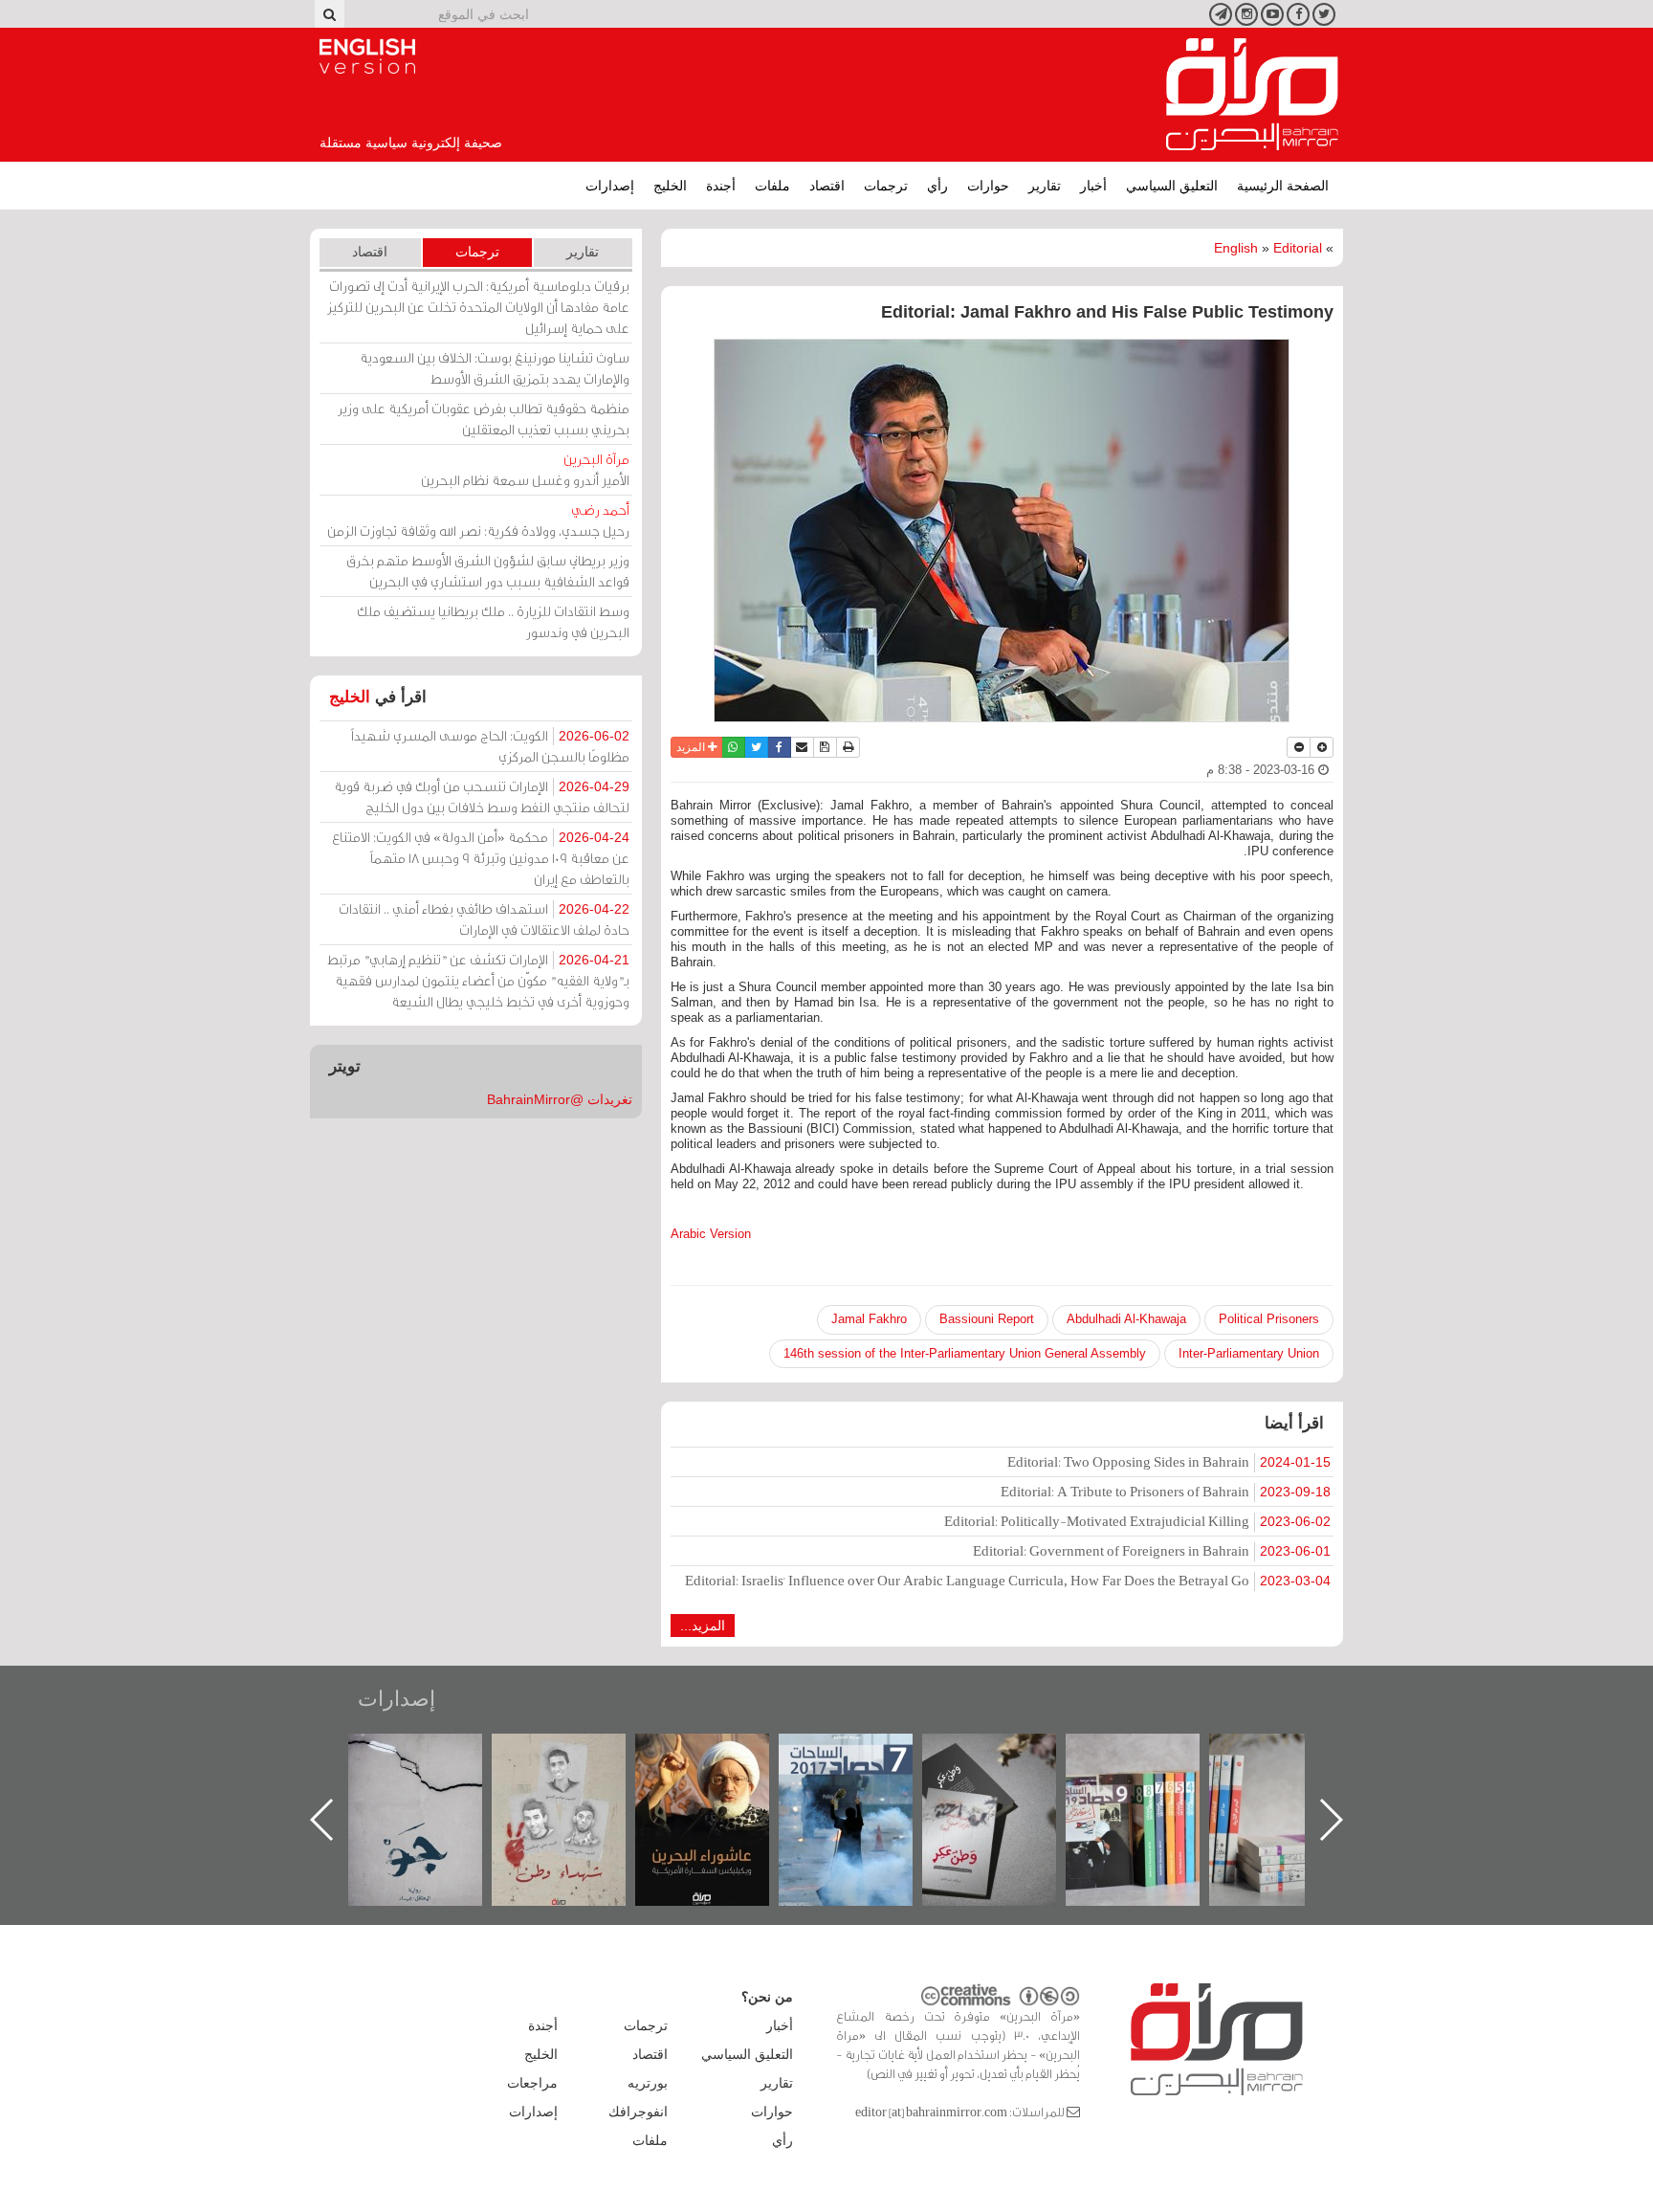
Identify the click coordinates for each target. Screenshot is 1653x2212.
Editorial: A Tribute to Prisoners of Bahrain (1166, 1491)
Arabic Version (711, 1234)
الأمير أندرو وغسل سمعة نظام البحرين (525, 469)
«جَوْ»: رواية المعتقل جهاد (578, 1766)
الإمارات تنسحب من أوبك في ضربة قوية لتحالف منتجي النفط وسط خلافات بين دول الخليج (482, 796)
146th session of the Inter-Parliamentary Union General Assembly (965, 1353)
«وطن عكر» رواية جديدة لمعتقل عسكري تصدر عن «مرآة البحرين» (1152, 1789)
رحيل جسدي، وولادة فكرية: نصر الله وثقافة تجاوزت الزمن (478, 520)
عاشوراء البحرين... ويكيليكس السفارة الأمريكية (865, 1777)
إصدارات (610, 186)
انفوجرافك (638, 2112)
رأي (937, 186)
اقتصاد (827, 186)
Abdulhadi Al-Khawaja (1126, 1319)
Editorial (1298, 248)
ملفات (772, 186)
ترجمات (886, 186)
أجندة (721, 186)
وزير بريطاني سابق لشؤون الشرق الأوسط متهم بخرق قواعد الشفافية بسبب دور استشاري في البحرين (488, 571)
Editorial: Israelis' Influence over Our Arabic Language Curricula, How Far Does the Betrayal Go (1008, 1580)
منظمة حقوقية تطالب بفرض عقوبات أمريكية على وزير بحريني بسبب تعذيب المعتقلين (484, 419)
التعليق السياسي (1172, 186)
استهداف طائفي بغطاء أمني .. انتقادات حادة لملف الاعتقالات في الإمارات (484, 919)
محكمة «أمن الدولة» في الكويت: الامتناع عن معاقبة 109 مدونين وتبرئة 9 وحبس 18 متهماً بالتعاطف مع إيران (481, 858)
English (1236, 248)
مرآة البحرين (1252, 95)
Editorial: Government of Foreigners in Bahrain (1152, 1550)
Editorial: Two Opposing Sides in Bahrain (1169, 1461)
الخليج (670, 186)
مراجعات (532, 2083)
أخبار (1093, 186)
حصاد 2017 (1008, 1754)
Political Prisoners (1269, 1319)
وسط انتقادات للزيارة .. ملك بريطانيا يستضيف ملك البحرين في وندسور (493, 621)
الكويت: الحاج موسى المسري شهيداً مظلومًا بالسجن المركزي (490, 746)
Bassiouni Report (987, 1319)
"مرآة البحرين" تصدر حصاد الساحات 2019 (1295, 1777)
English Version (367, 56)
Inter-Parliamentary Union (1249, 1353)
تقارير (1045, 186)
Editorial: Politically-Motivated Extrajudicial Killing (1137, 1521)
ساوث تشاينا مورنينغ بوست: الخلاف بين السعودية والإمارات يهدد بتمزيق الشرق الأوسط (495, 368)
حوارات (988, 186)
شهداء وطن (722, 1754)
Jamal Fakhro (869, 1319)
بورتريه (648, 2083)
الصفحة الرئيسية (1283, 186)
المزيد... (703, 1626)
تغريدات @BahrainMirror (560, 1099)
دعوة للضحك (434, 1754)
